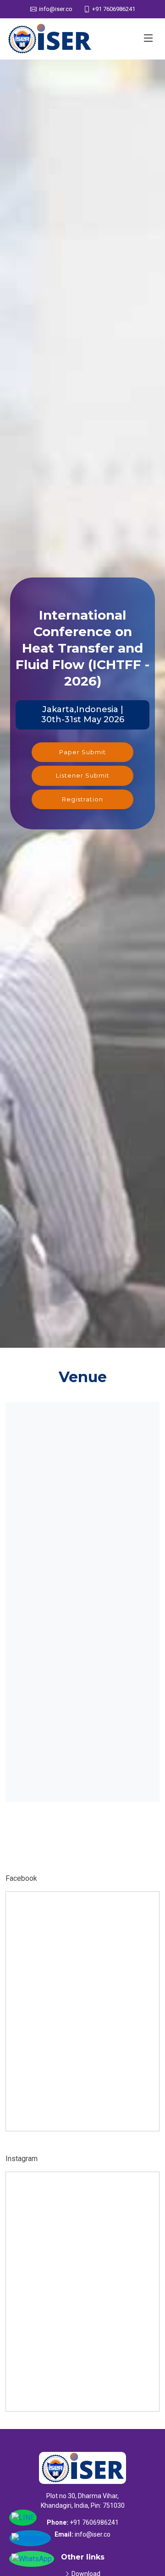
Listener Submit (83, 775)
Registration (82, 799)
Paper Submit (82, 752)
